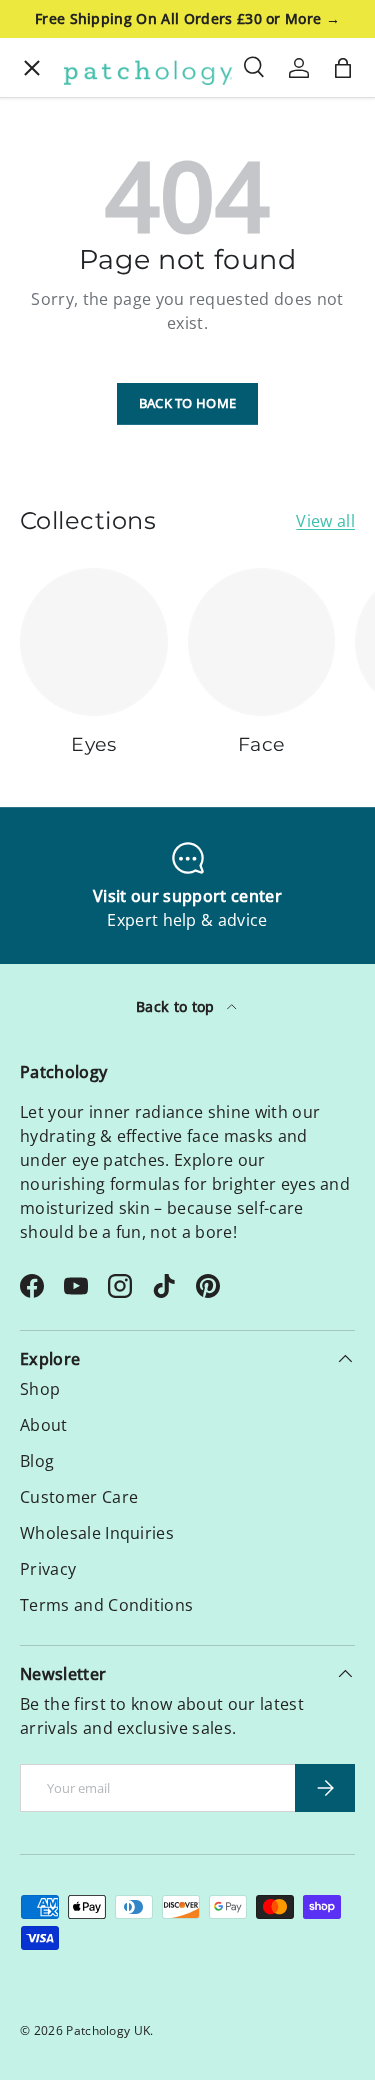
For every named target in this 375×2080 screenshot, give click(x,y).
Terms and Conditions (106, 1605)
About (53, 533)
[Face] (262, 642)
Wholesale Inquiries (97, 1533)
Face (47, 273)
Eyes (46, 143)
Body (48, 403)
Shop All (60, 468)
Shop (40, 1389)
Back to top (177, 1006)
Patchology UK (108, 2030)
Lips (44, 338)
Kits (43, 208)
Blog (37, 1461)
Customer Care (79, 1497)
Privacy (48, 1569)
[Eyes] (94, 642)
